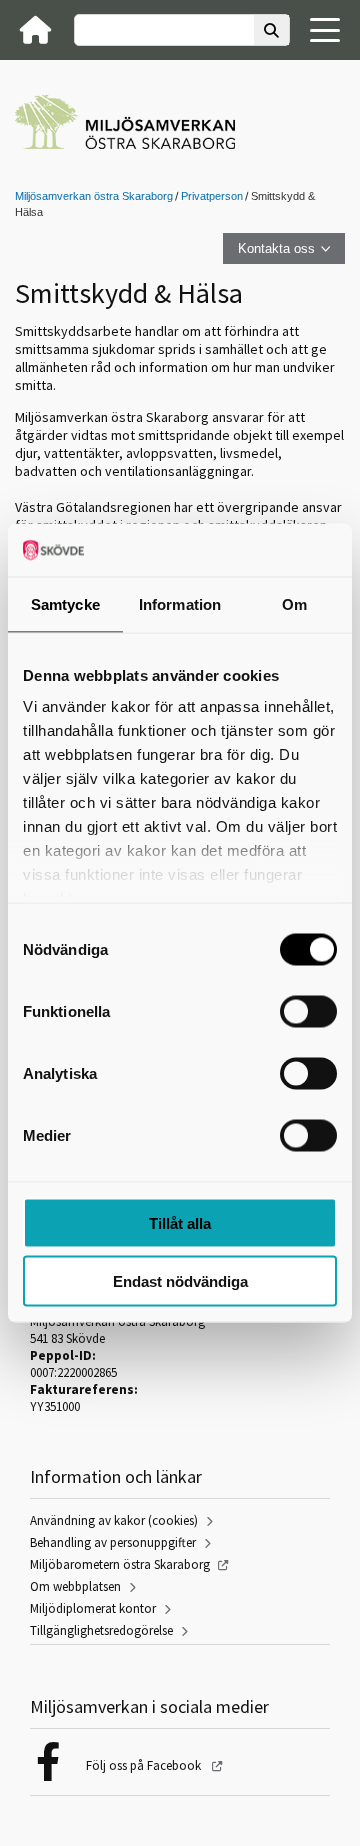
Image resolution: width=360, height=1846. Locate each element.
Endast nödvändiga (180, 1281)
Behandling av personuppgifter (113, 1542)
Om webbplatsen (75, 1586)
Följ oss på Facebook (145, 1765)
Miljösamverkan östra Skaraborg (94, 196)
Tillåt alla (180, 1222)
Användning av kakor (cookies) (114, 1520)
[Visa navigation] (325, 30)
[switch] (308, 1011)
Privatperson (212, 196)
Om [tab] (294, 603)
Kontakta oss (276, 248)
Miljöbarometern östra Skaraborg (120, 1564)
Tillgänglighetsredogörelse (101, 1630)
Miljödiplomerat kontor (93, 1608)
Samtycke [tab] (65, 603)
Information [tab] (180, 603)
